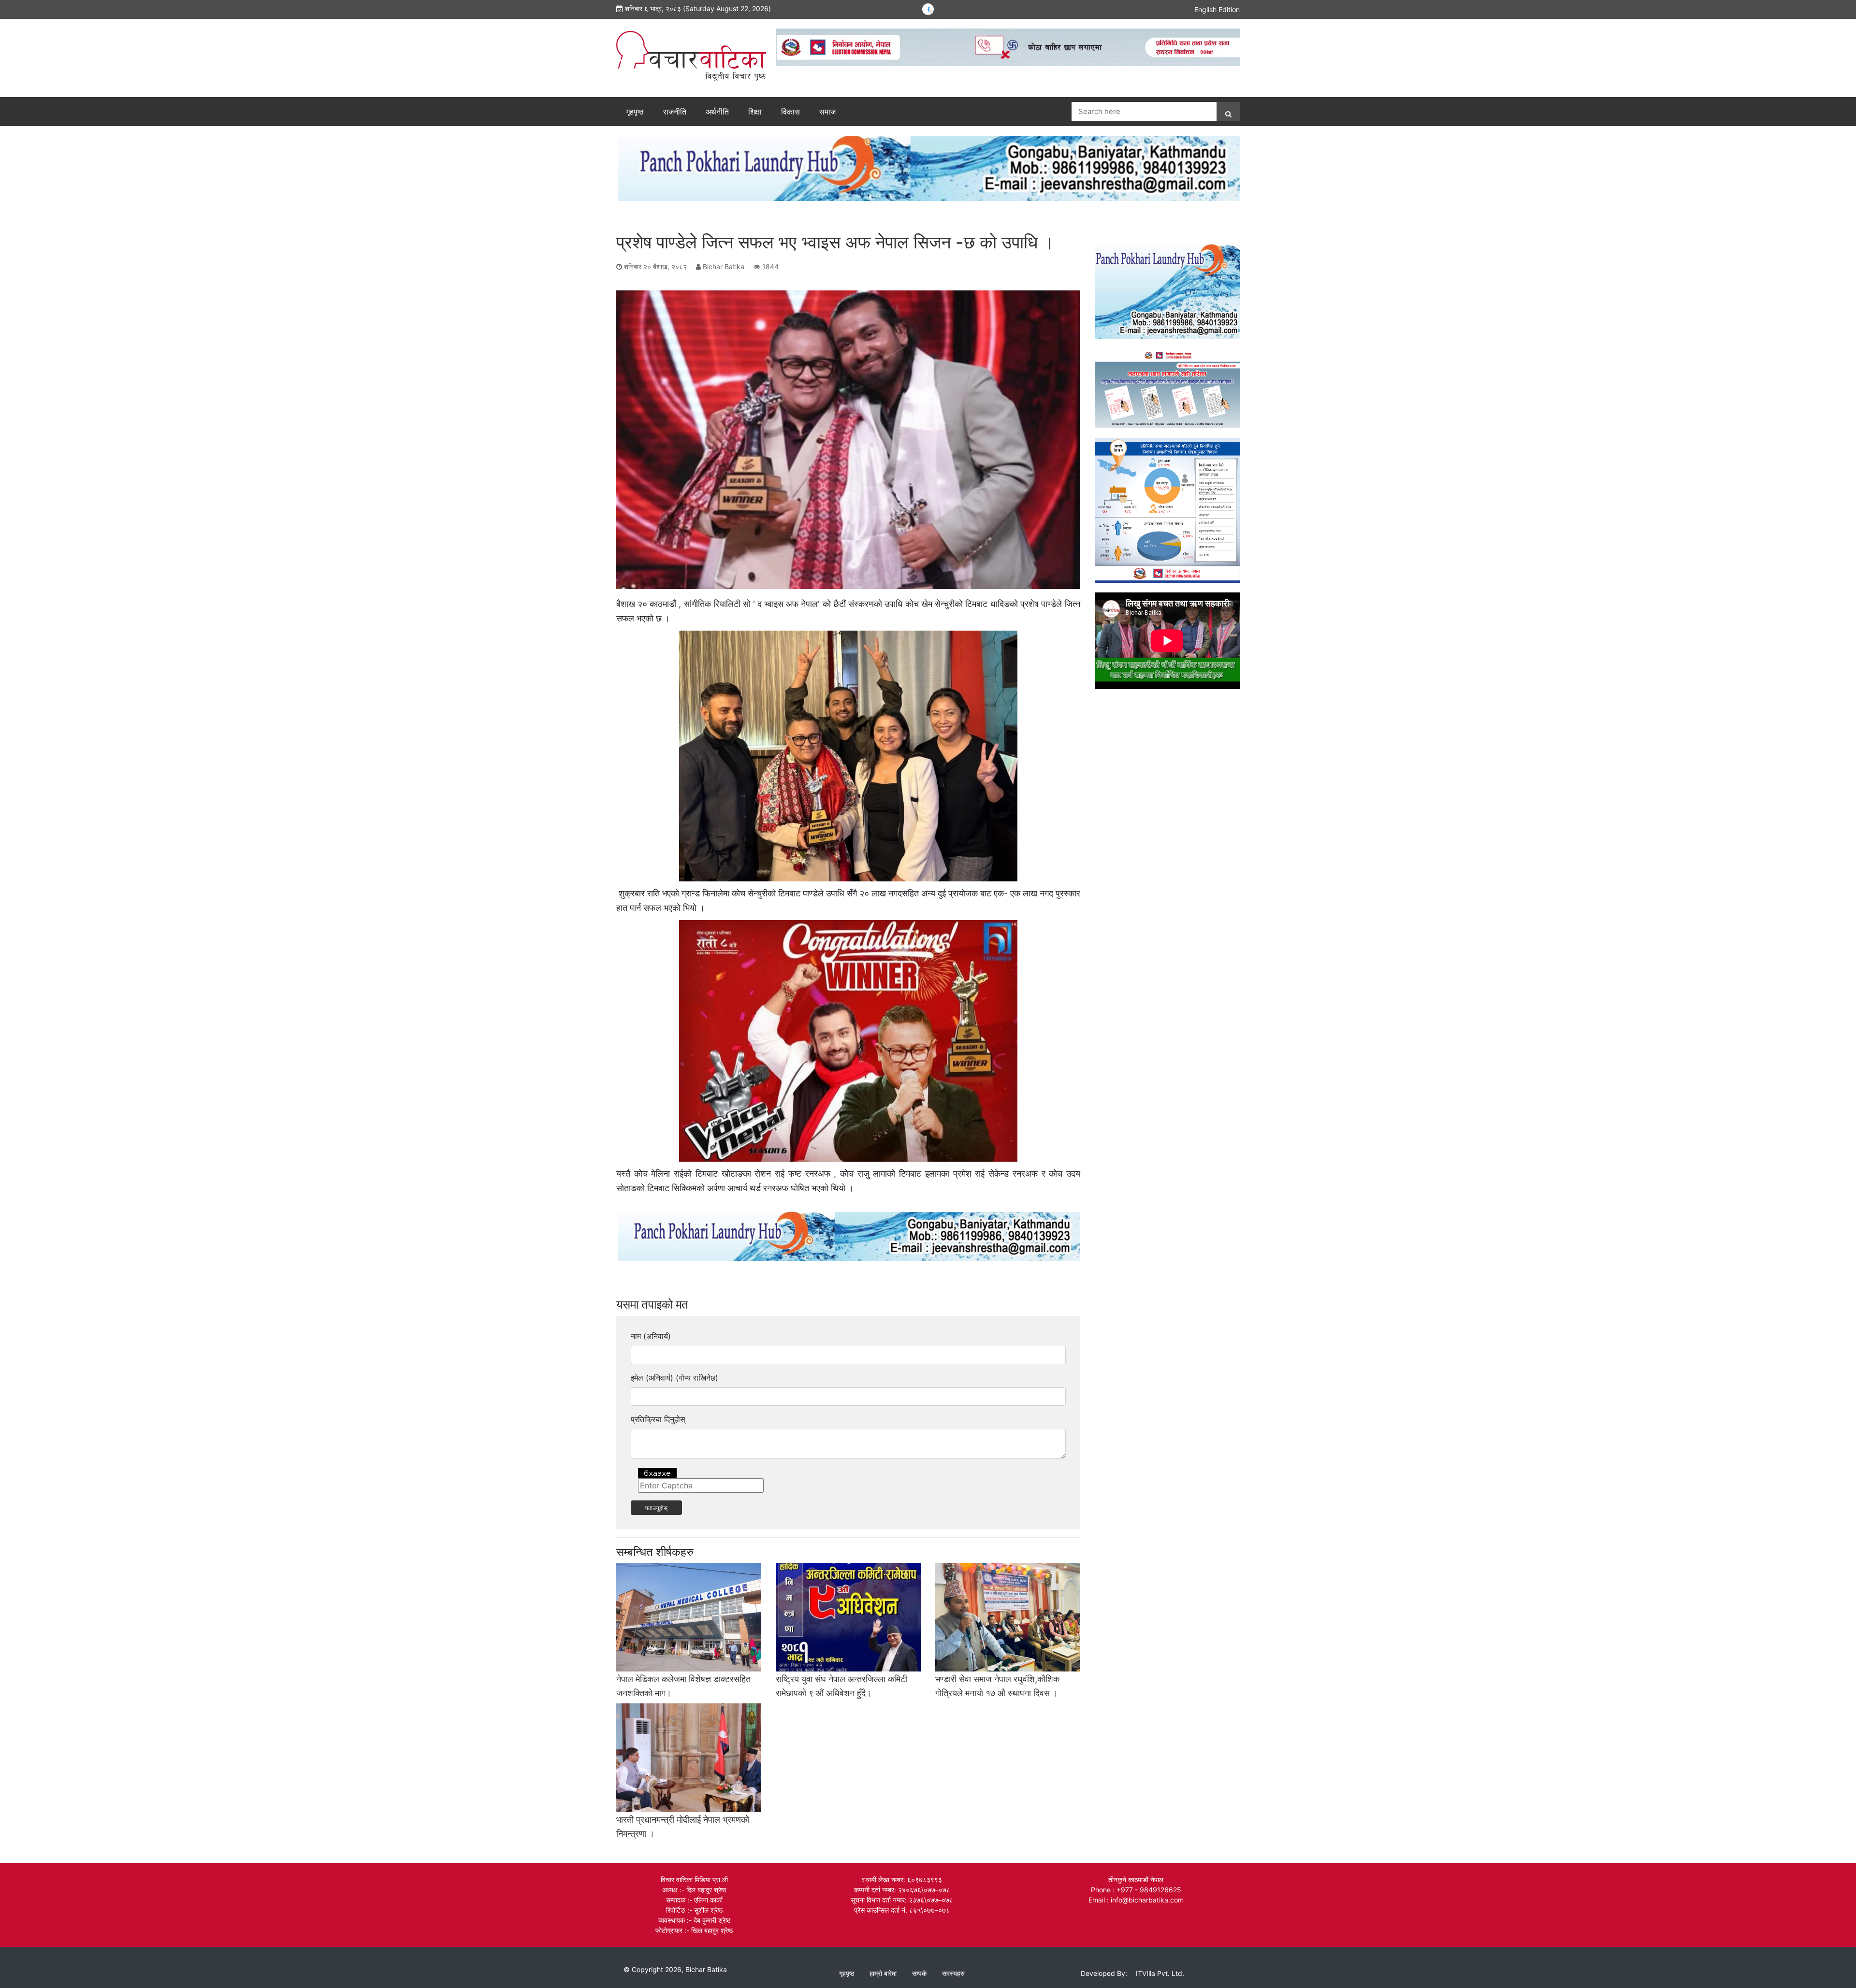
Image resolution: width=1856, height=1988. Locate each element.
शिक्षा (755, 112)
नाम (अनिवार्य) (651, 1336)
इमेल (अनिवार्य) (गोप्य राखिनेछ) (674, 1378)
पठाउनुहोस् (656, 1507)
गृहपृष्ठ (635, 112)
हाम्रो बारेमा (883, 1973)
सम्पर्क (919, 1973)
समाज (827, 112)
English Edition (1217, 9)
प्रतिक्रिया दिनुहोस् (658, 1419)
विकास (790, 112)
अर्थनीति (717, 112)
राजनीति (675, 112)
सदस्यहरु (953, 1973)
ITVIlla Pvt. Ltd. (1160, 1973)
